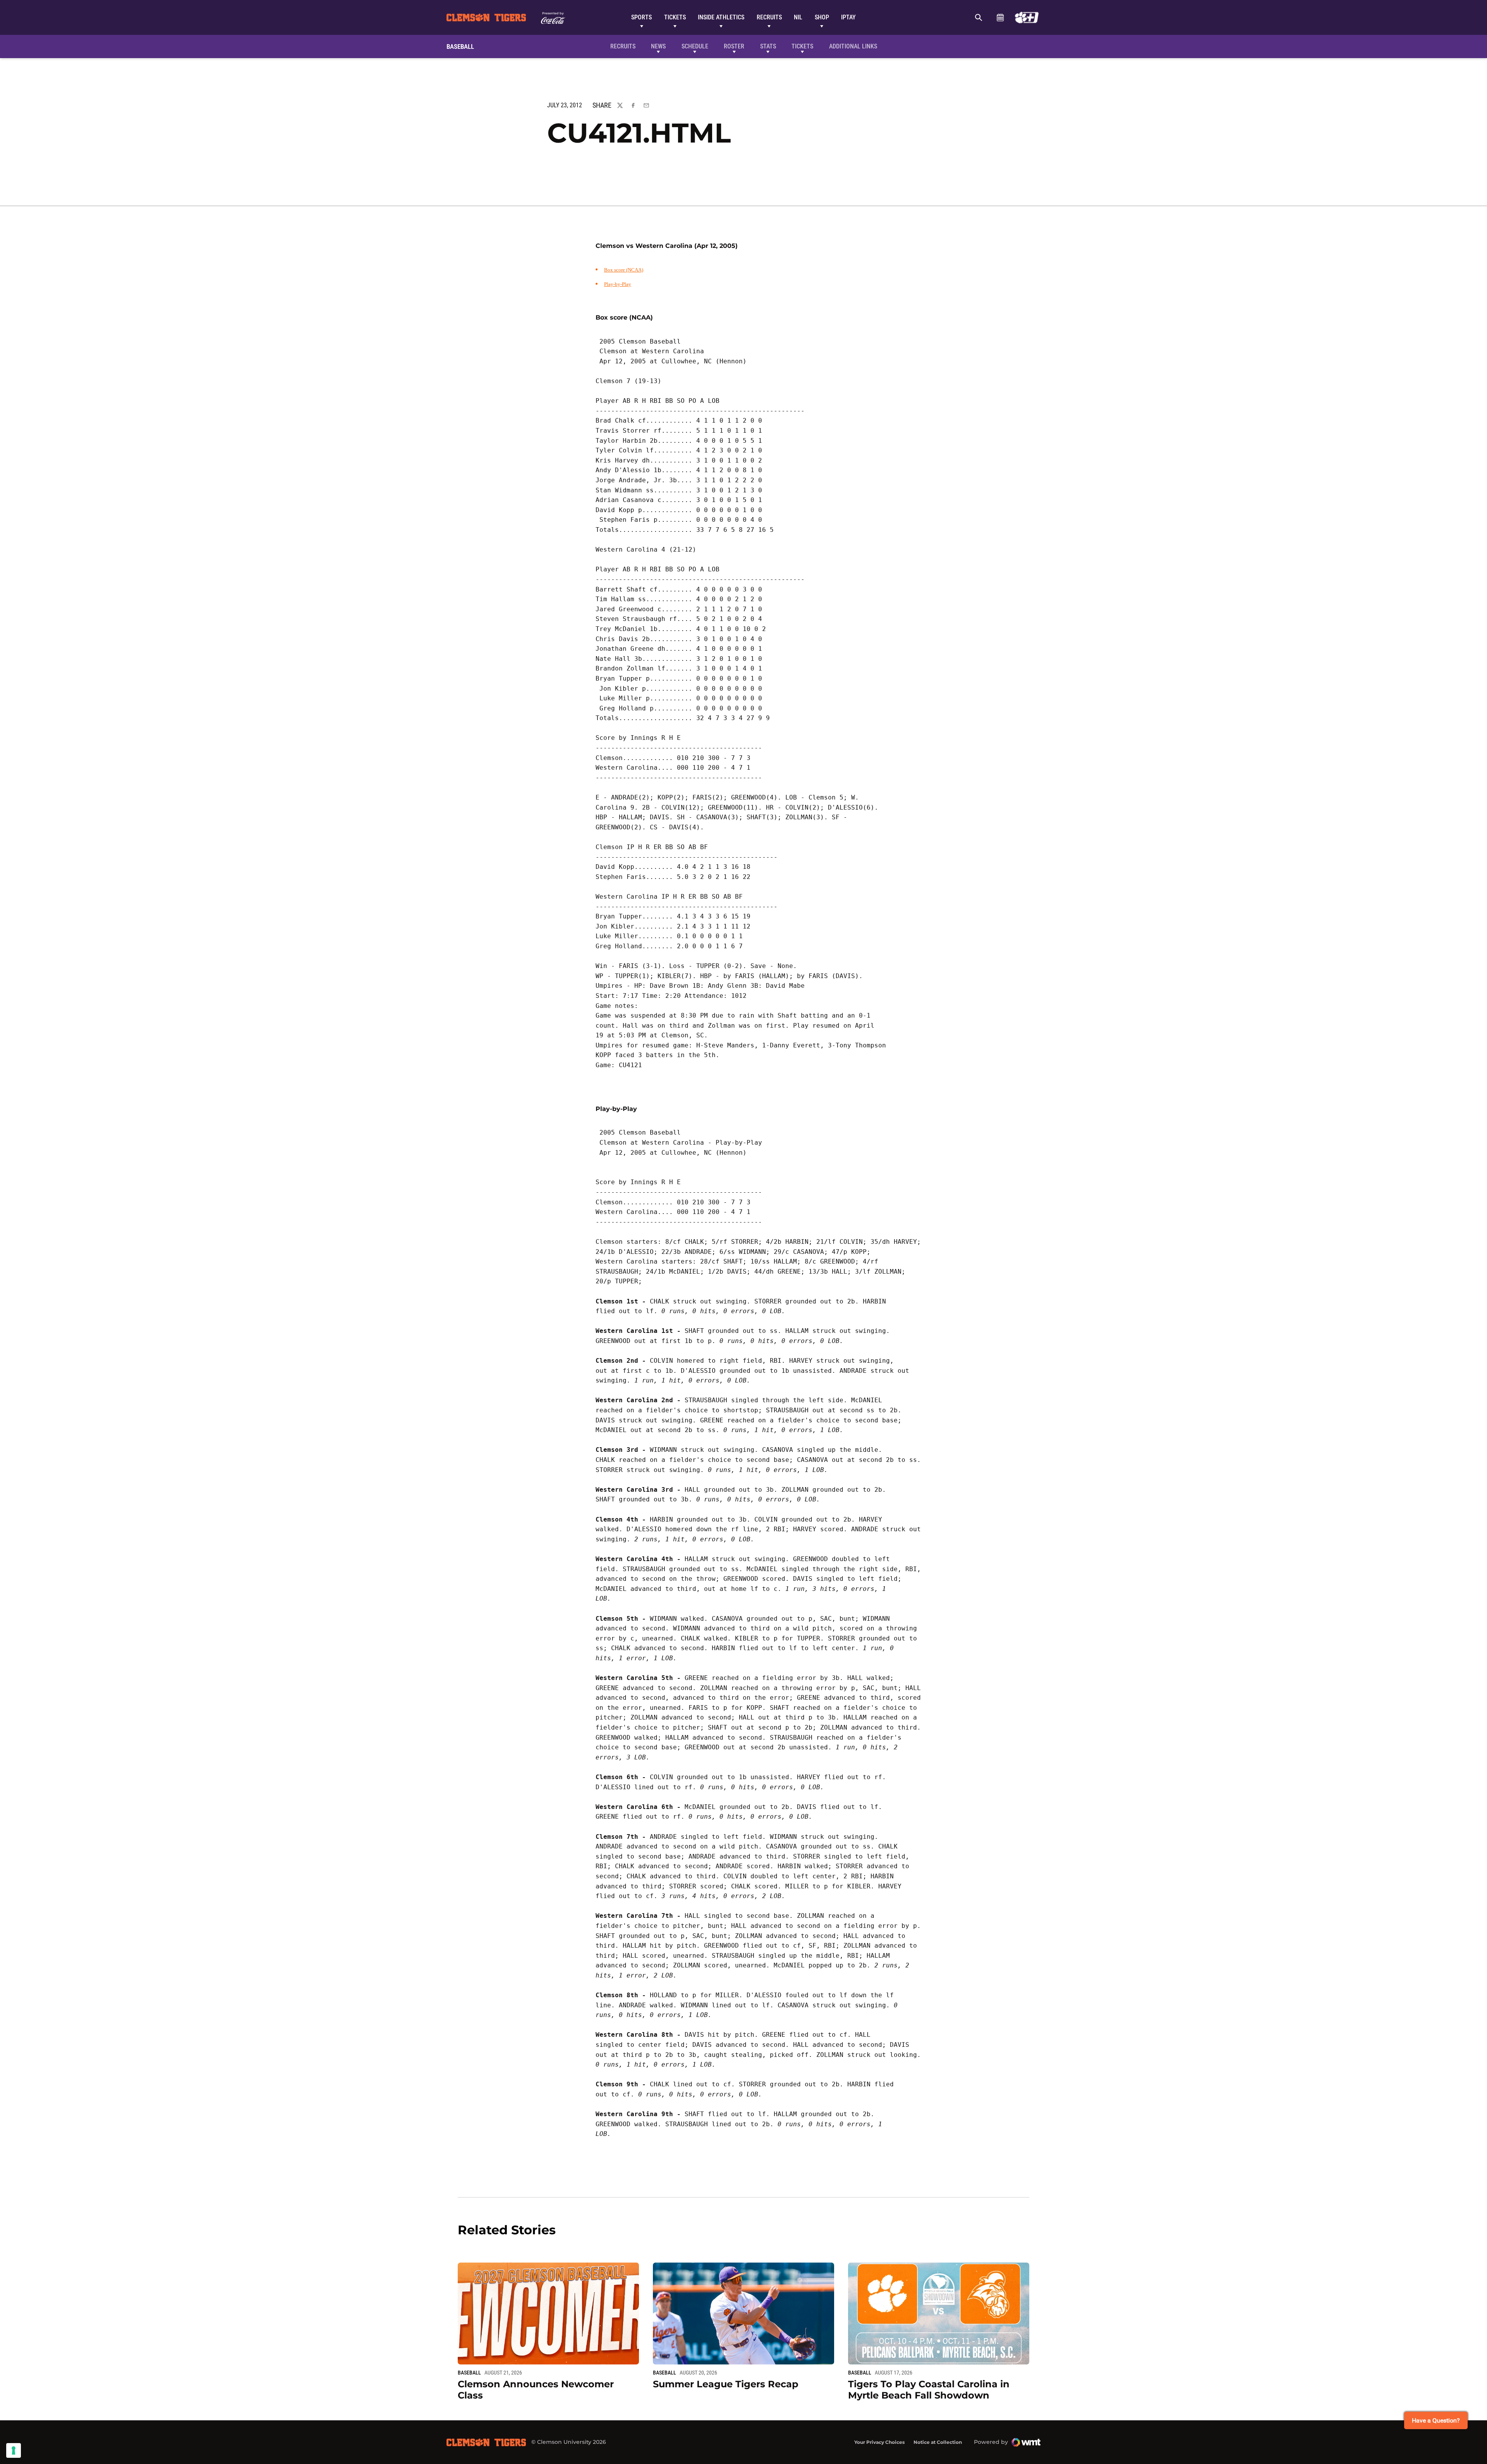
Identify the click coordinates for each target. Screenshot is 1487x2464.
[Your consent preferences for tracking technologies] (14, 2450)
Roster (734, 46)
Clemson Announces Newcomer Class (536, 2390)
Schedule (1000, 17)
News (658, 46)
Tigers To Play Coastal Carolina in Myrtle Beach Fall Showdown (929, 2390)
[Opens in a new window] (1027, 17)
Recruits (769, 17)
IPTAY (848, 17)
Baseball (469, 2373)
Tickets (675, 17)
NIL (798, 17)
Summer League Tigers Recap (726, 2384)
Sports (641, 17)
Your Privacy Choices (879, 2442)
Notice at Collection (938, 2442)
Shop (822, 17)
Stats (768, 46)
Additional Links (853, 46)
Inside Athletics (721, 17)
